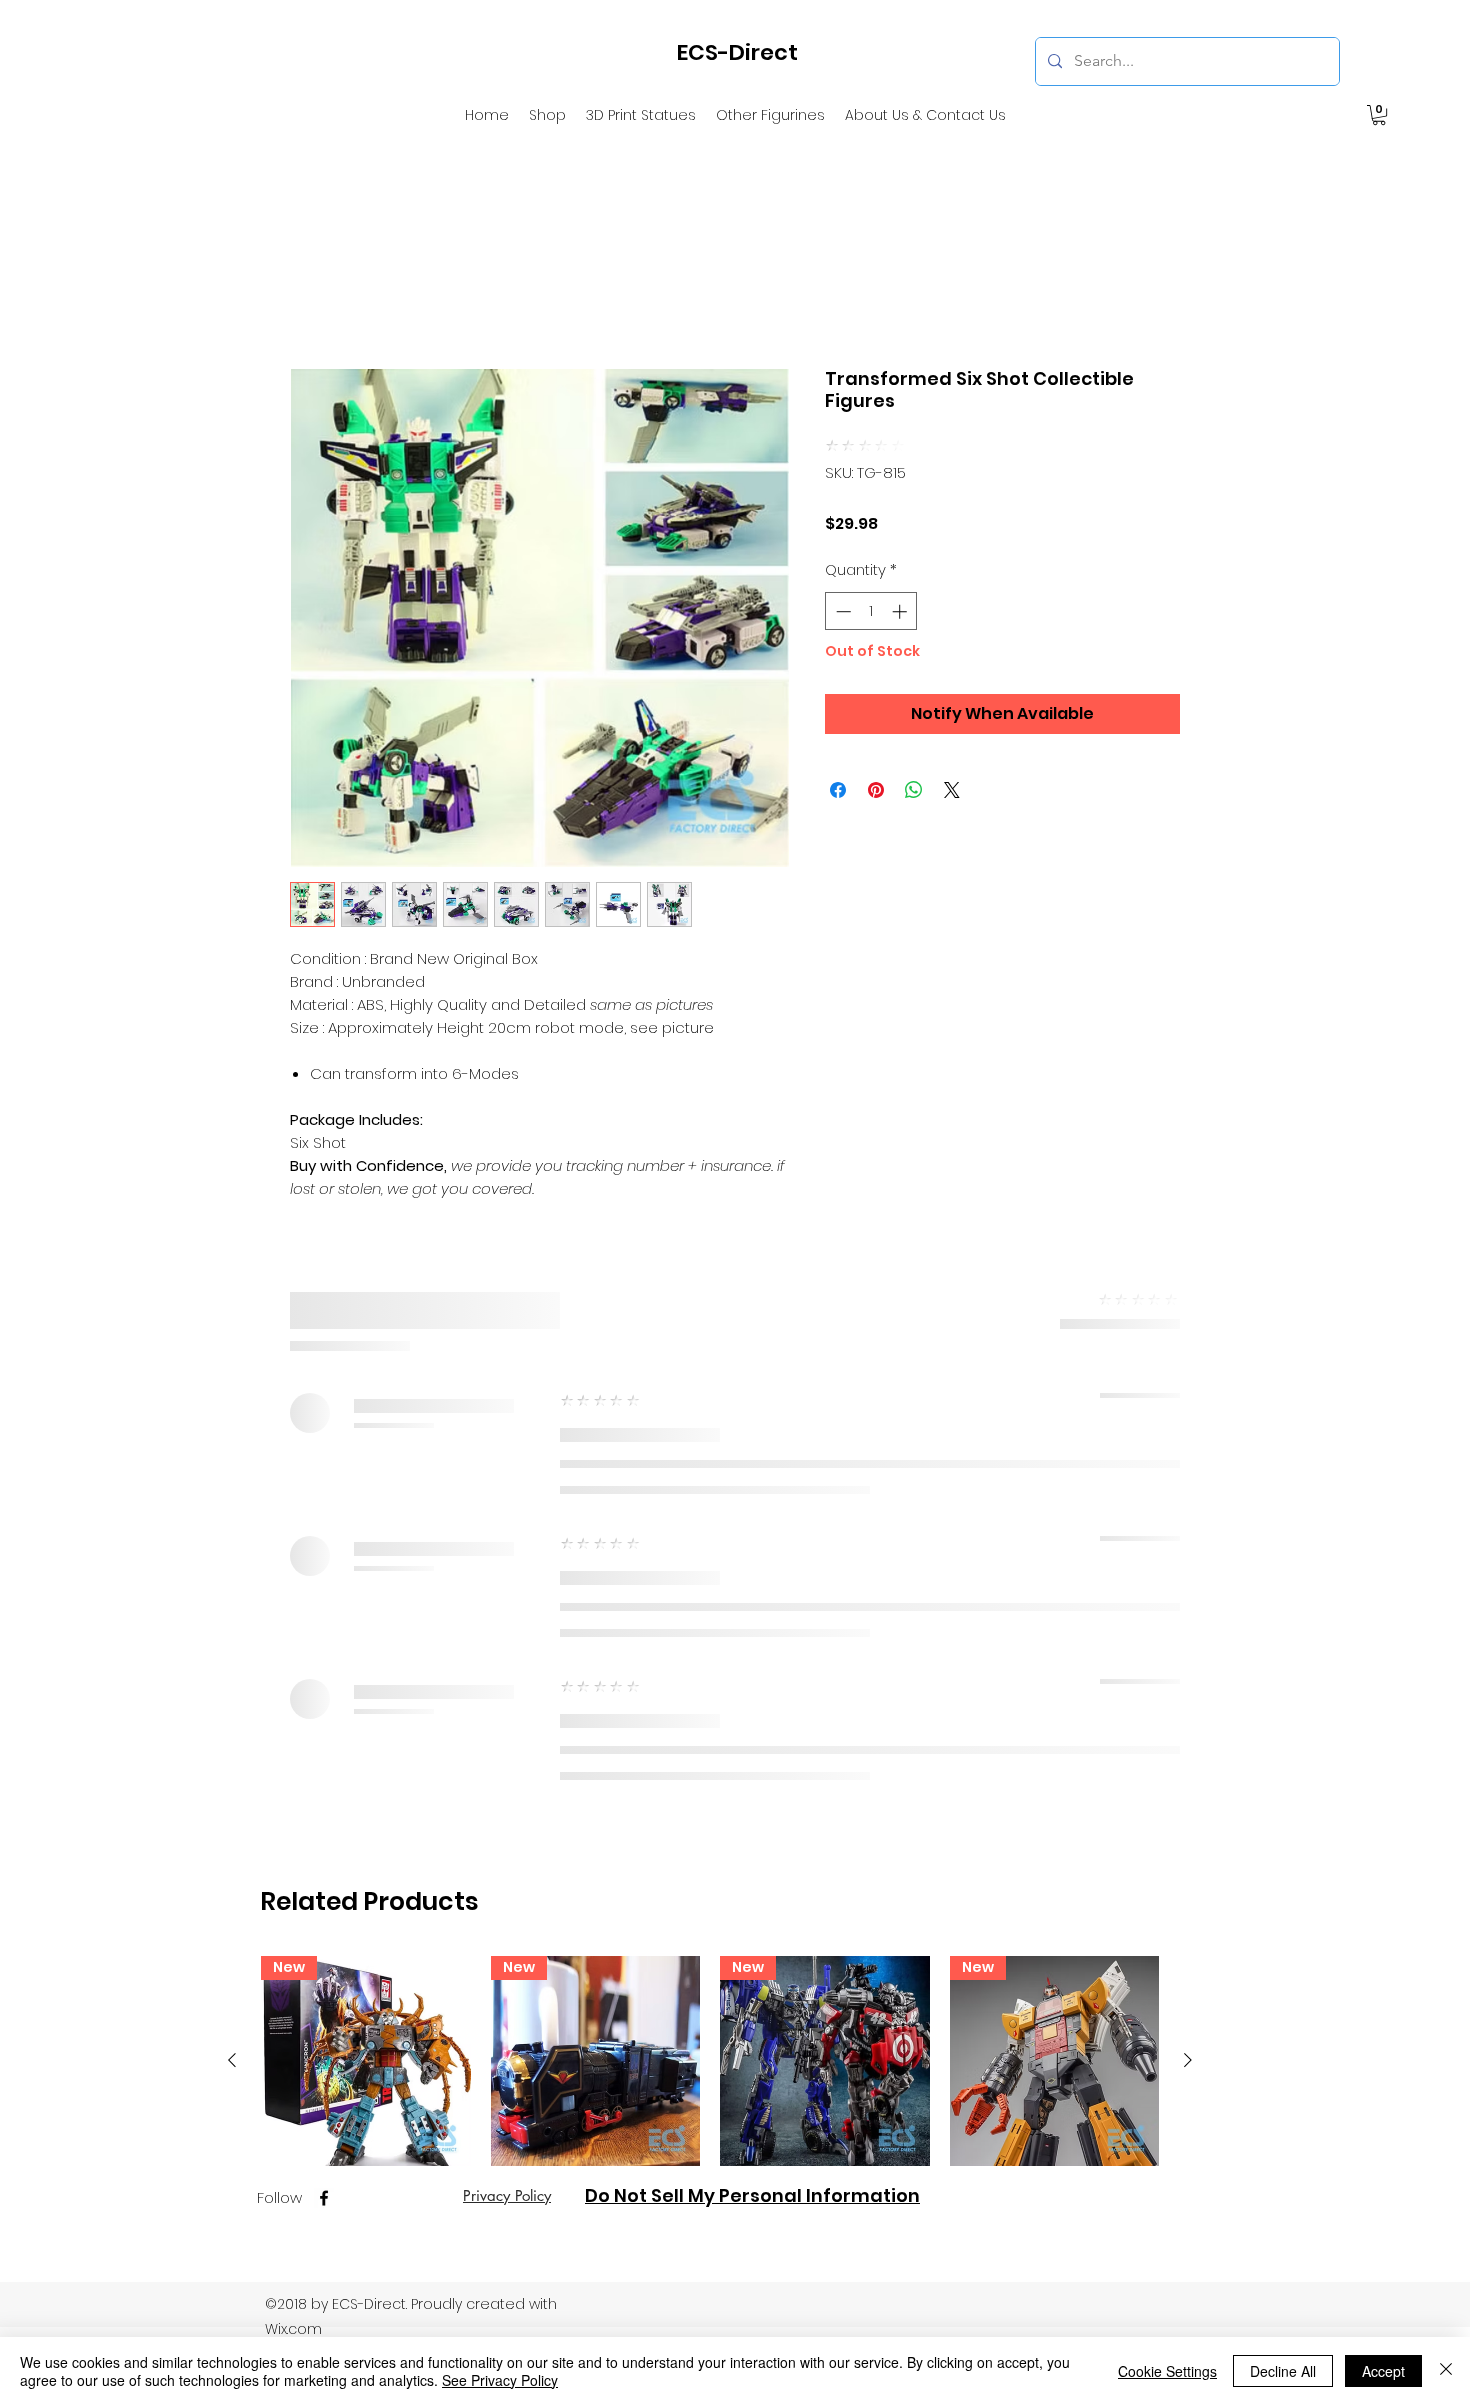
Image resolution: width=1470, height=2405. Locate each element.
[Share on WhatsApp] (914, 760)
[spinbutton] (871, 581)
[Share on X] (952, 760)
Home (314, 293)
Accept (1383, 2371)
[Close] (1446, 2371)
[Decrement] (841, 581)
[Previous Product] (232, 1602)
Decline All (1283, 2371)
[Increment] (901, 581)
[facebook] (324, 1740)
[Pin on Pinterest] (876, 760)
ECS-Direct (737, 52)
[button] (1379, 115)
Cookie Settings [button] (1167, 2371)
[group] (710, 1681)
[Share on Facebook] (838, 760)
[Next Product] (1188, 1602)
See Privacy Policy (500, 2380)
